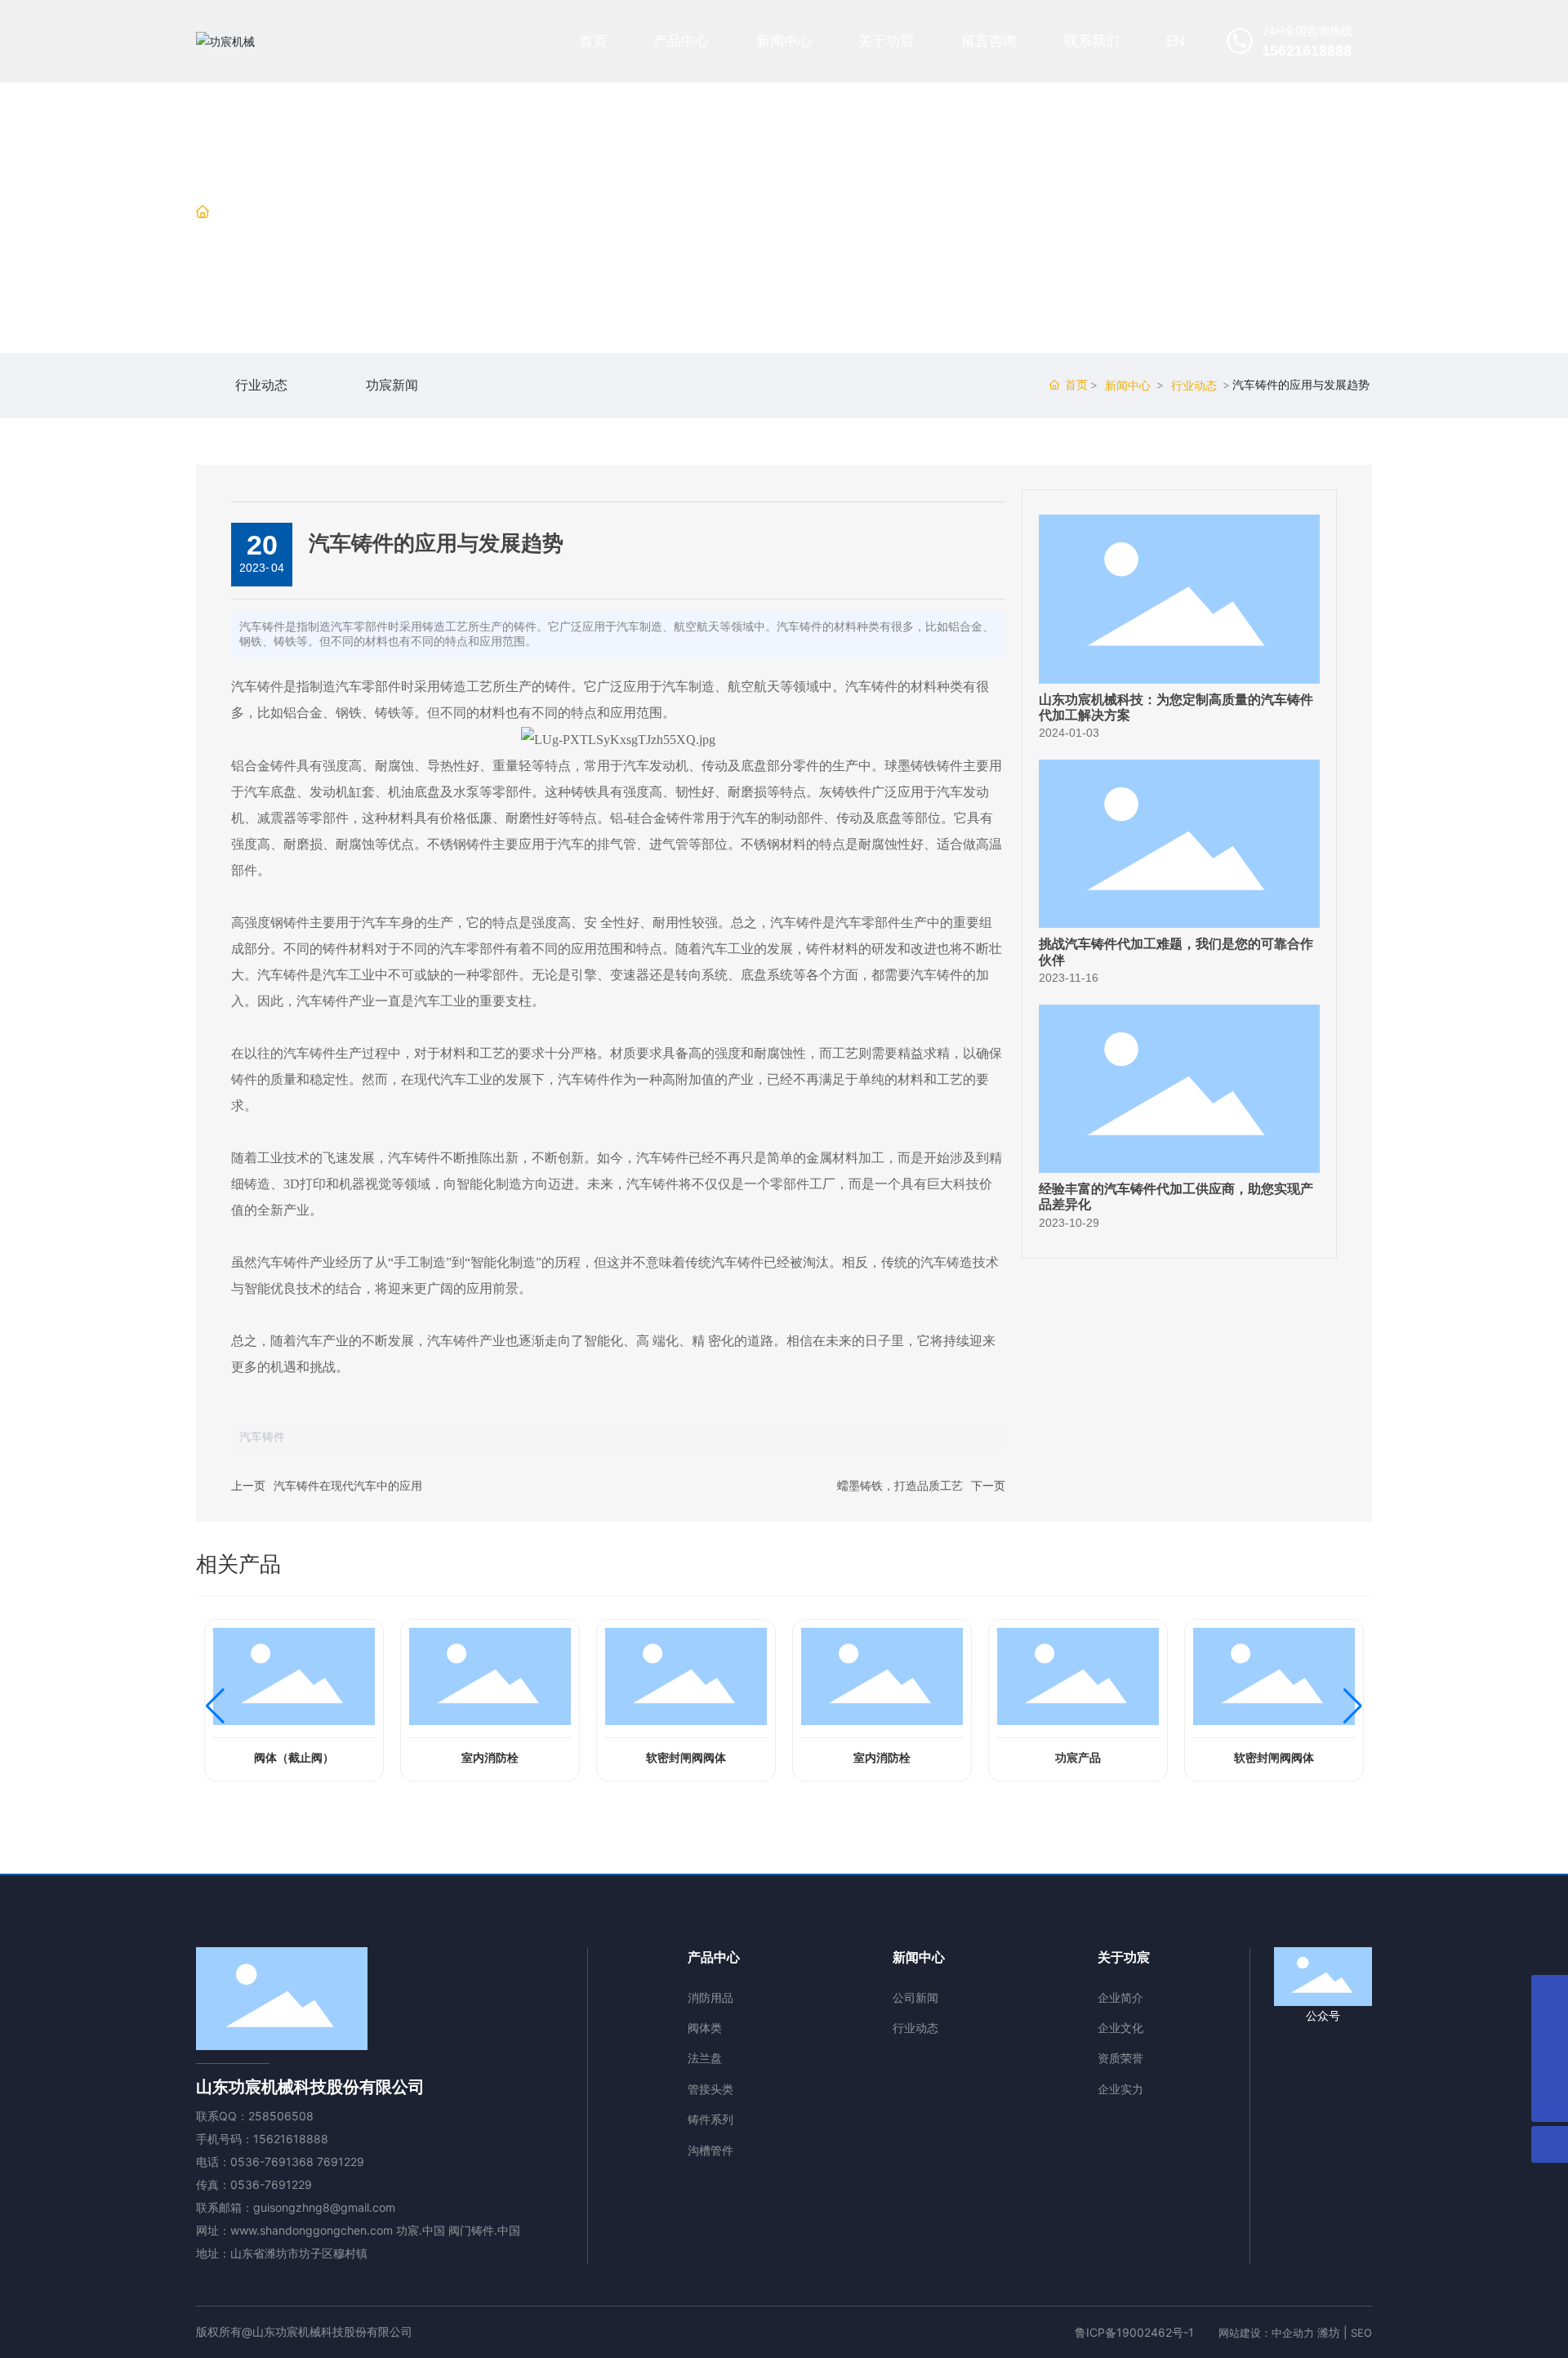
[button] (215, 1706)
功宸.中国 (421, 2230)
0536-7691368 (272, 2162)
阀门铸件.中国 (484, 2230)
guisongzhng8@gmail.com (324, 2207)
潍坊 (1329, 2332)
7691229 (341, 2162)
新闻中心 (281, 213)
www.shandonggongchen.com (312, 2230)
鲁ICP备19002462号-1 (1134, 2332)
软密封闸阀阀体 (686, 1758)
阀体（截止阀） (294, 1758)
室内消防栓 (490, 1758)
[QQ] (1550, 1993)
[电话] (1550, 2067)
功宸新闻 (392, 386)
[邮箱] (1550, 2030)
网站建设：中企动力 (1266, 2333)
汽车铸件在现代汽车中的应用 (348, 1486)
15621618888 (291, 2139)
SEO (1361, 2333)
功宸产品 (1078, 1758)
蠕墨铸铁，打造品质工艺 (900, 1486)
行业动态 (350, 213)
